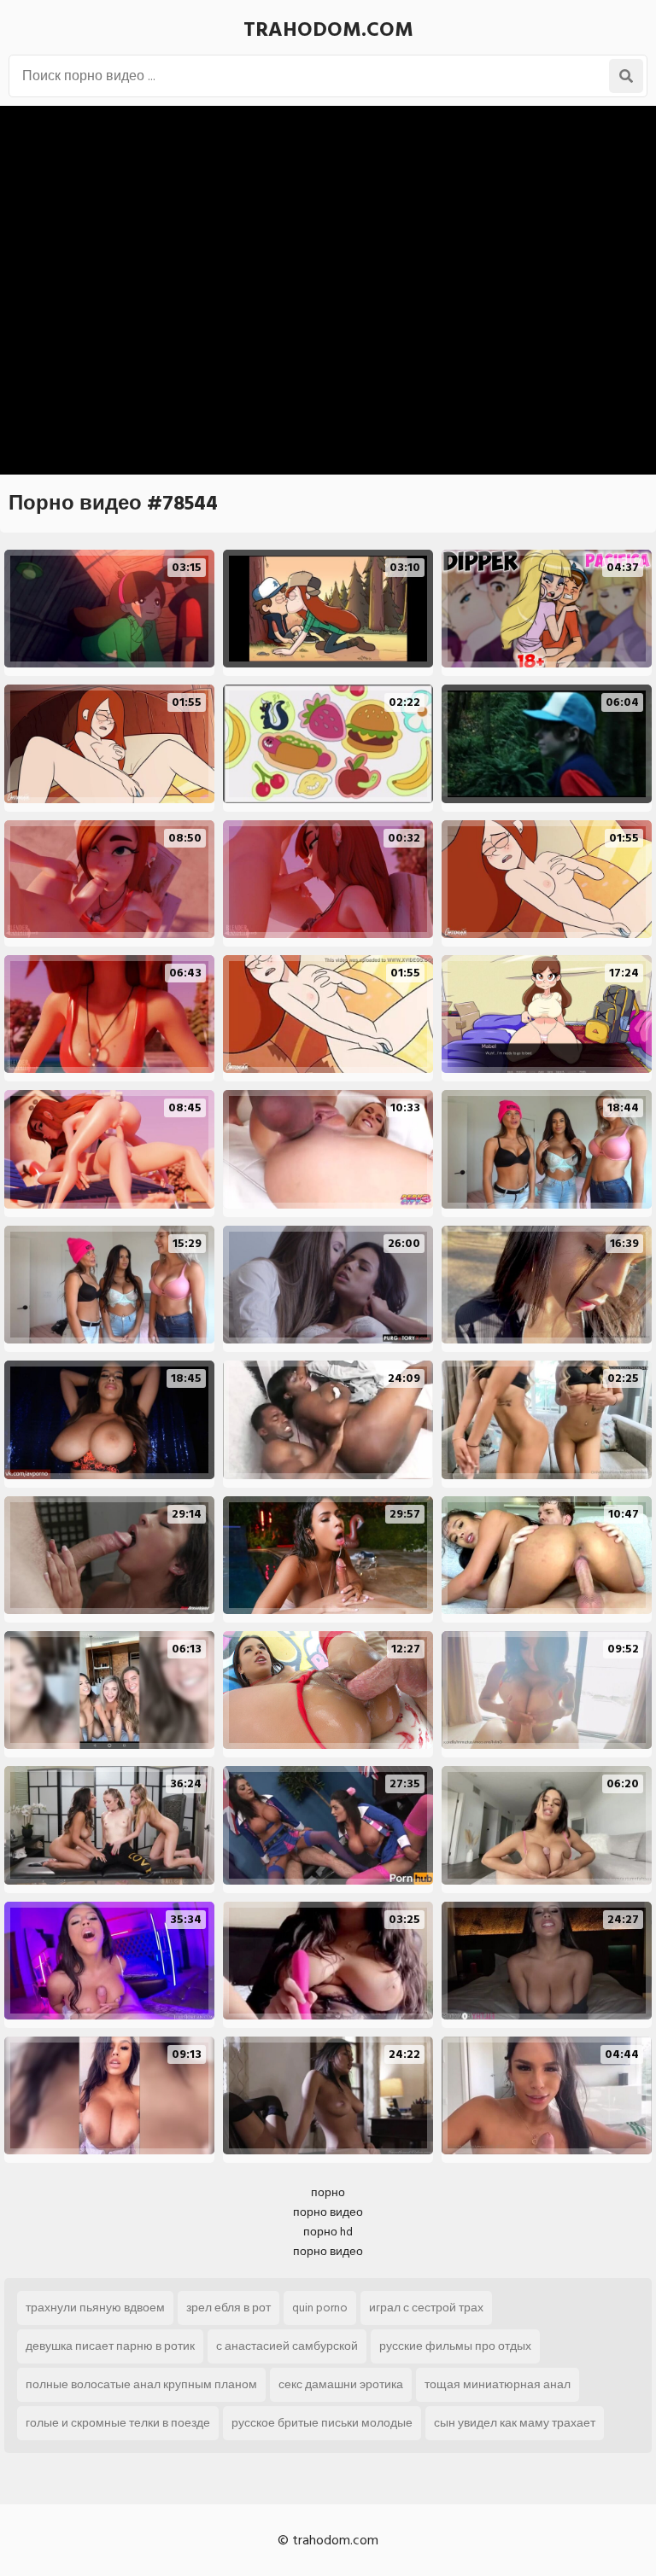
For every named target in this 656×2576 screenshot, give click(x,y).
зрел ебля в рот (228, 2308)
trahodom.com (328, 29)
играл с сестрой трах (426, 2308)
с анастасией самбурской (287, 2346)
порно (328, 2192)
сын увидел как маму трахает (515, 2423)
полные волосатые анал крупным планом (141, 2384)
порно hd (328, 2232)
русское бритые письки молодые (322, 2423)
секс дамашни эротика (341, 2384)
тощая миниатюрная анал (498, 2384)
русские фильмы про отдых (455, 2346)
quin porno (320, 2308)
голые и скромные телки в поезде (118, 2423)
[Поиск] (626, 76)
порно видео (328, 2212)
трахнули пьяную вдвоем (95, 2308)
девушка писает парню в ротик (110, 2346)
